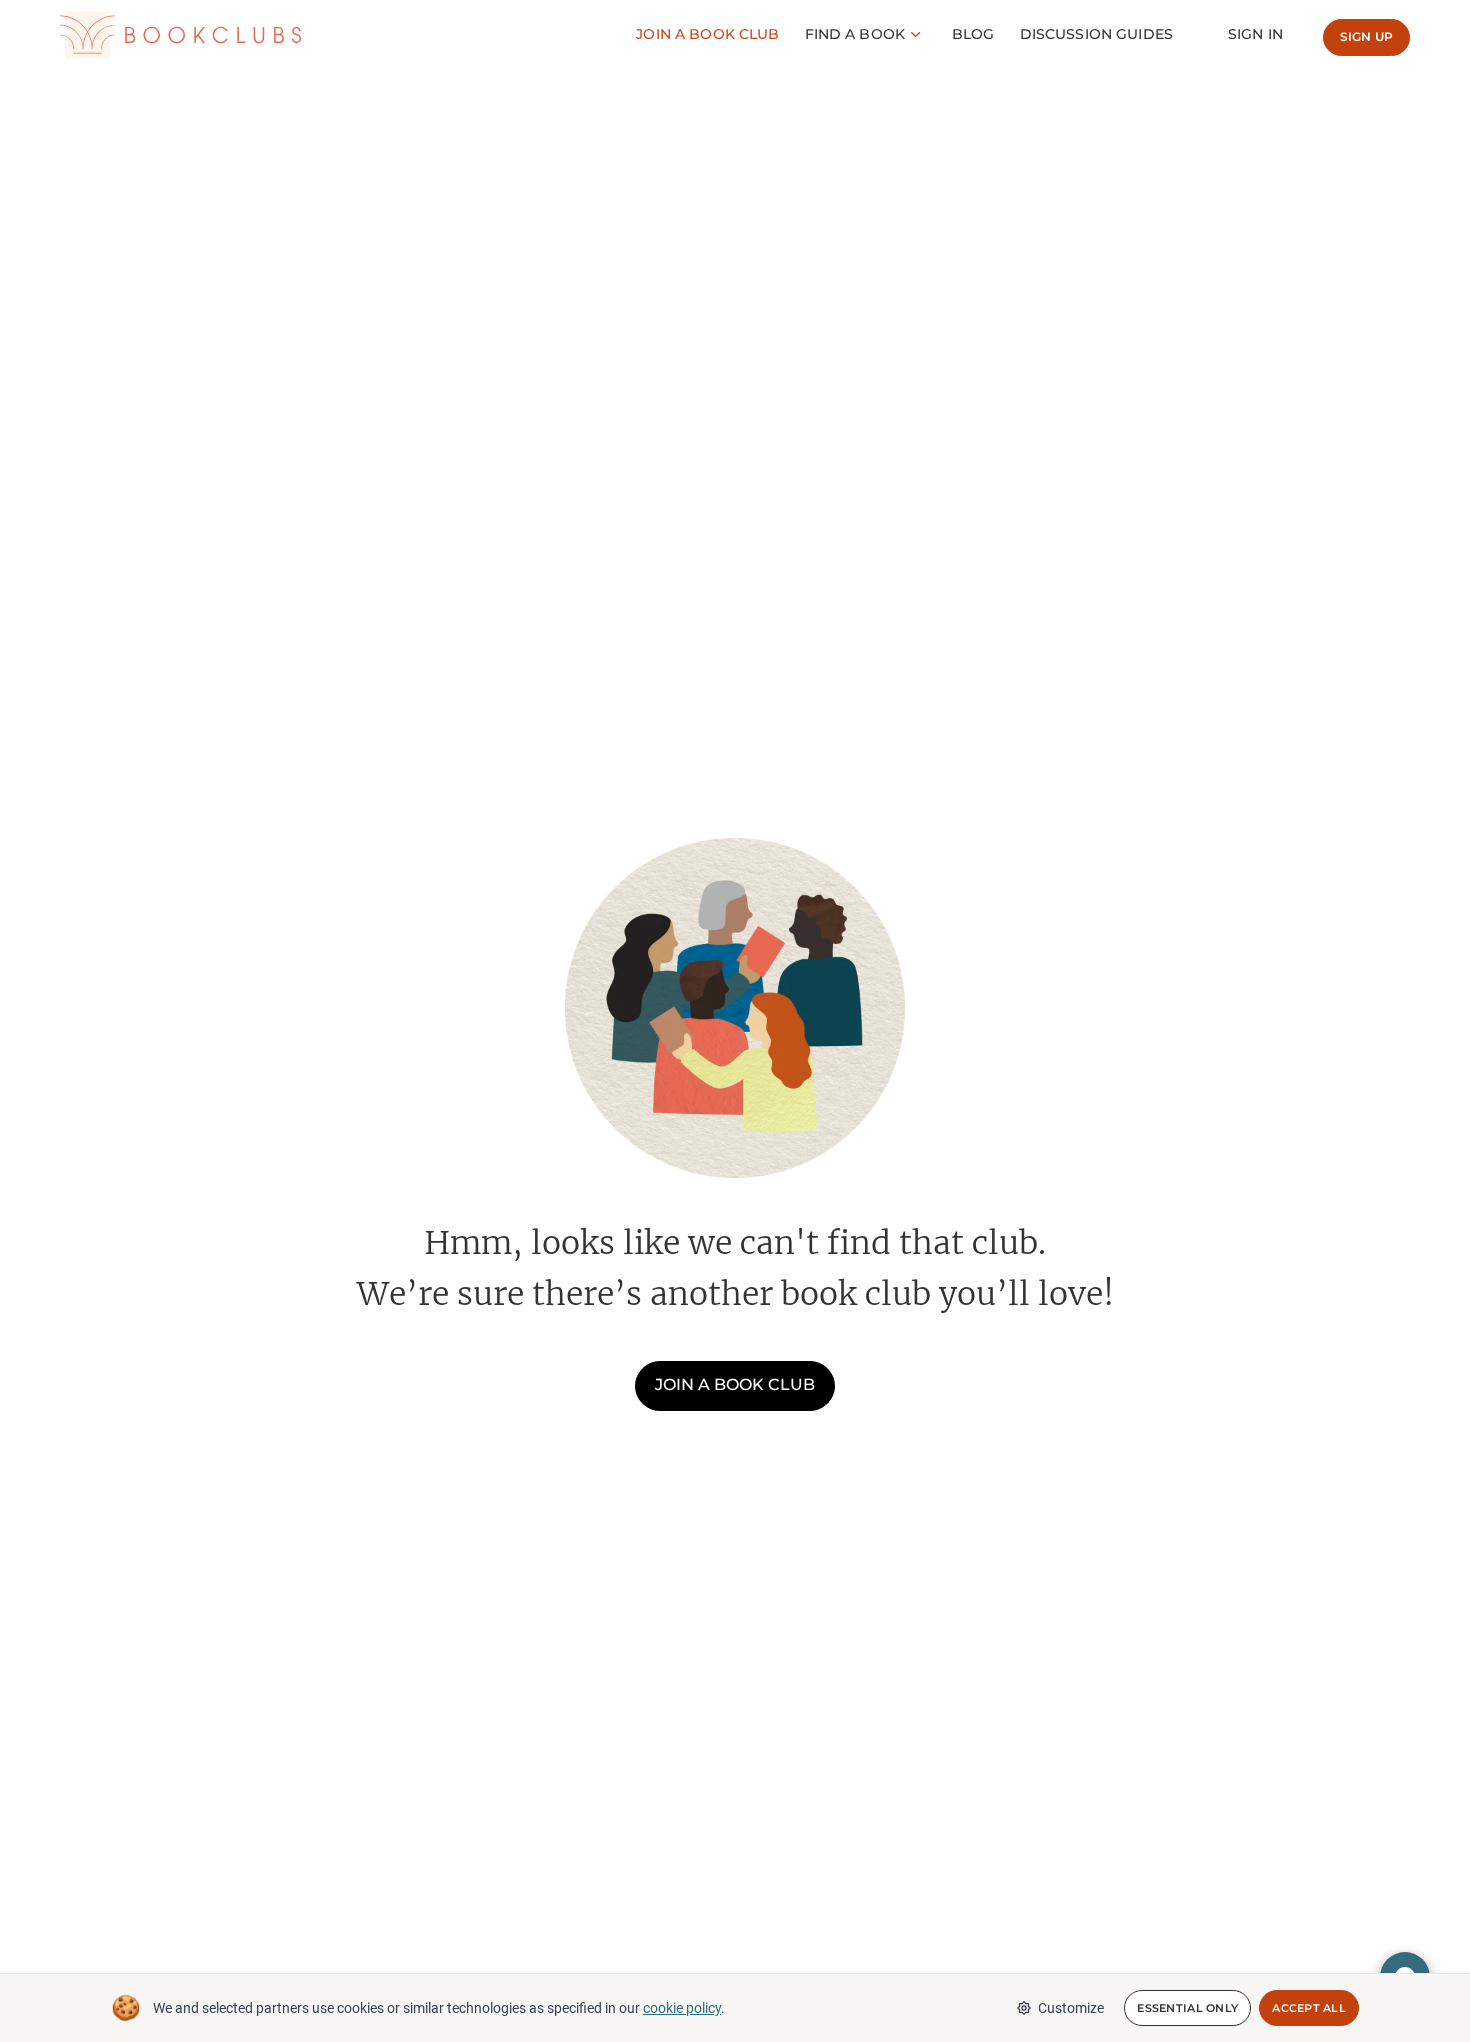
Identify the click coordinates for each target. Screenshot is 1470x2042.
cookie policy (682, 2008)
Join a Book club (707, 34)
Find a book (855, 34)
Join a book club (735, 1384)
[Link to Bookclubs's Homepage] (180, 35)
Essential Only (1187, 2008)
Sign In (1255, 34)
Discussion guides (1096, 34)
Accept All (1309, 2008)
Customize (1071, 2008)
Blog (973, 34)
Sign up (1366, 36)
